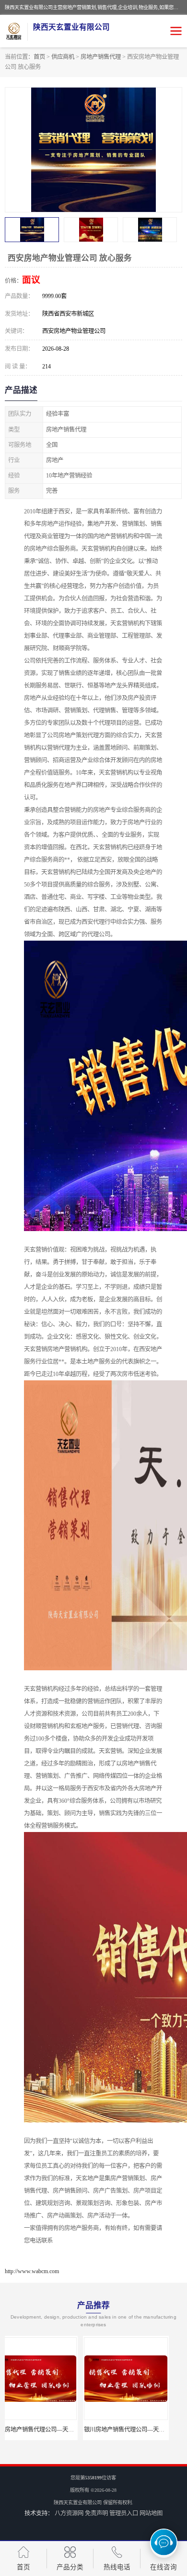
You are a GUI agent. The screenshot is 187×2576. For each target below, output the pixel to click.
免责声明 (96, 2513)
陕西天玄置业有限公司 (78, 2503)
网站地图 (151, 2513)
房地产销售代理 (101, 57)
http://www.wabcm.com (32, 2271)
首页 (39, 57)
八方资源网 (69, 2513)
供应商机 (63, 57)
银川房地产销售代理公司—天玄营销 (52, 2430)
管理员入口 (124, 2513)
